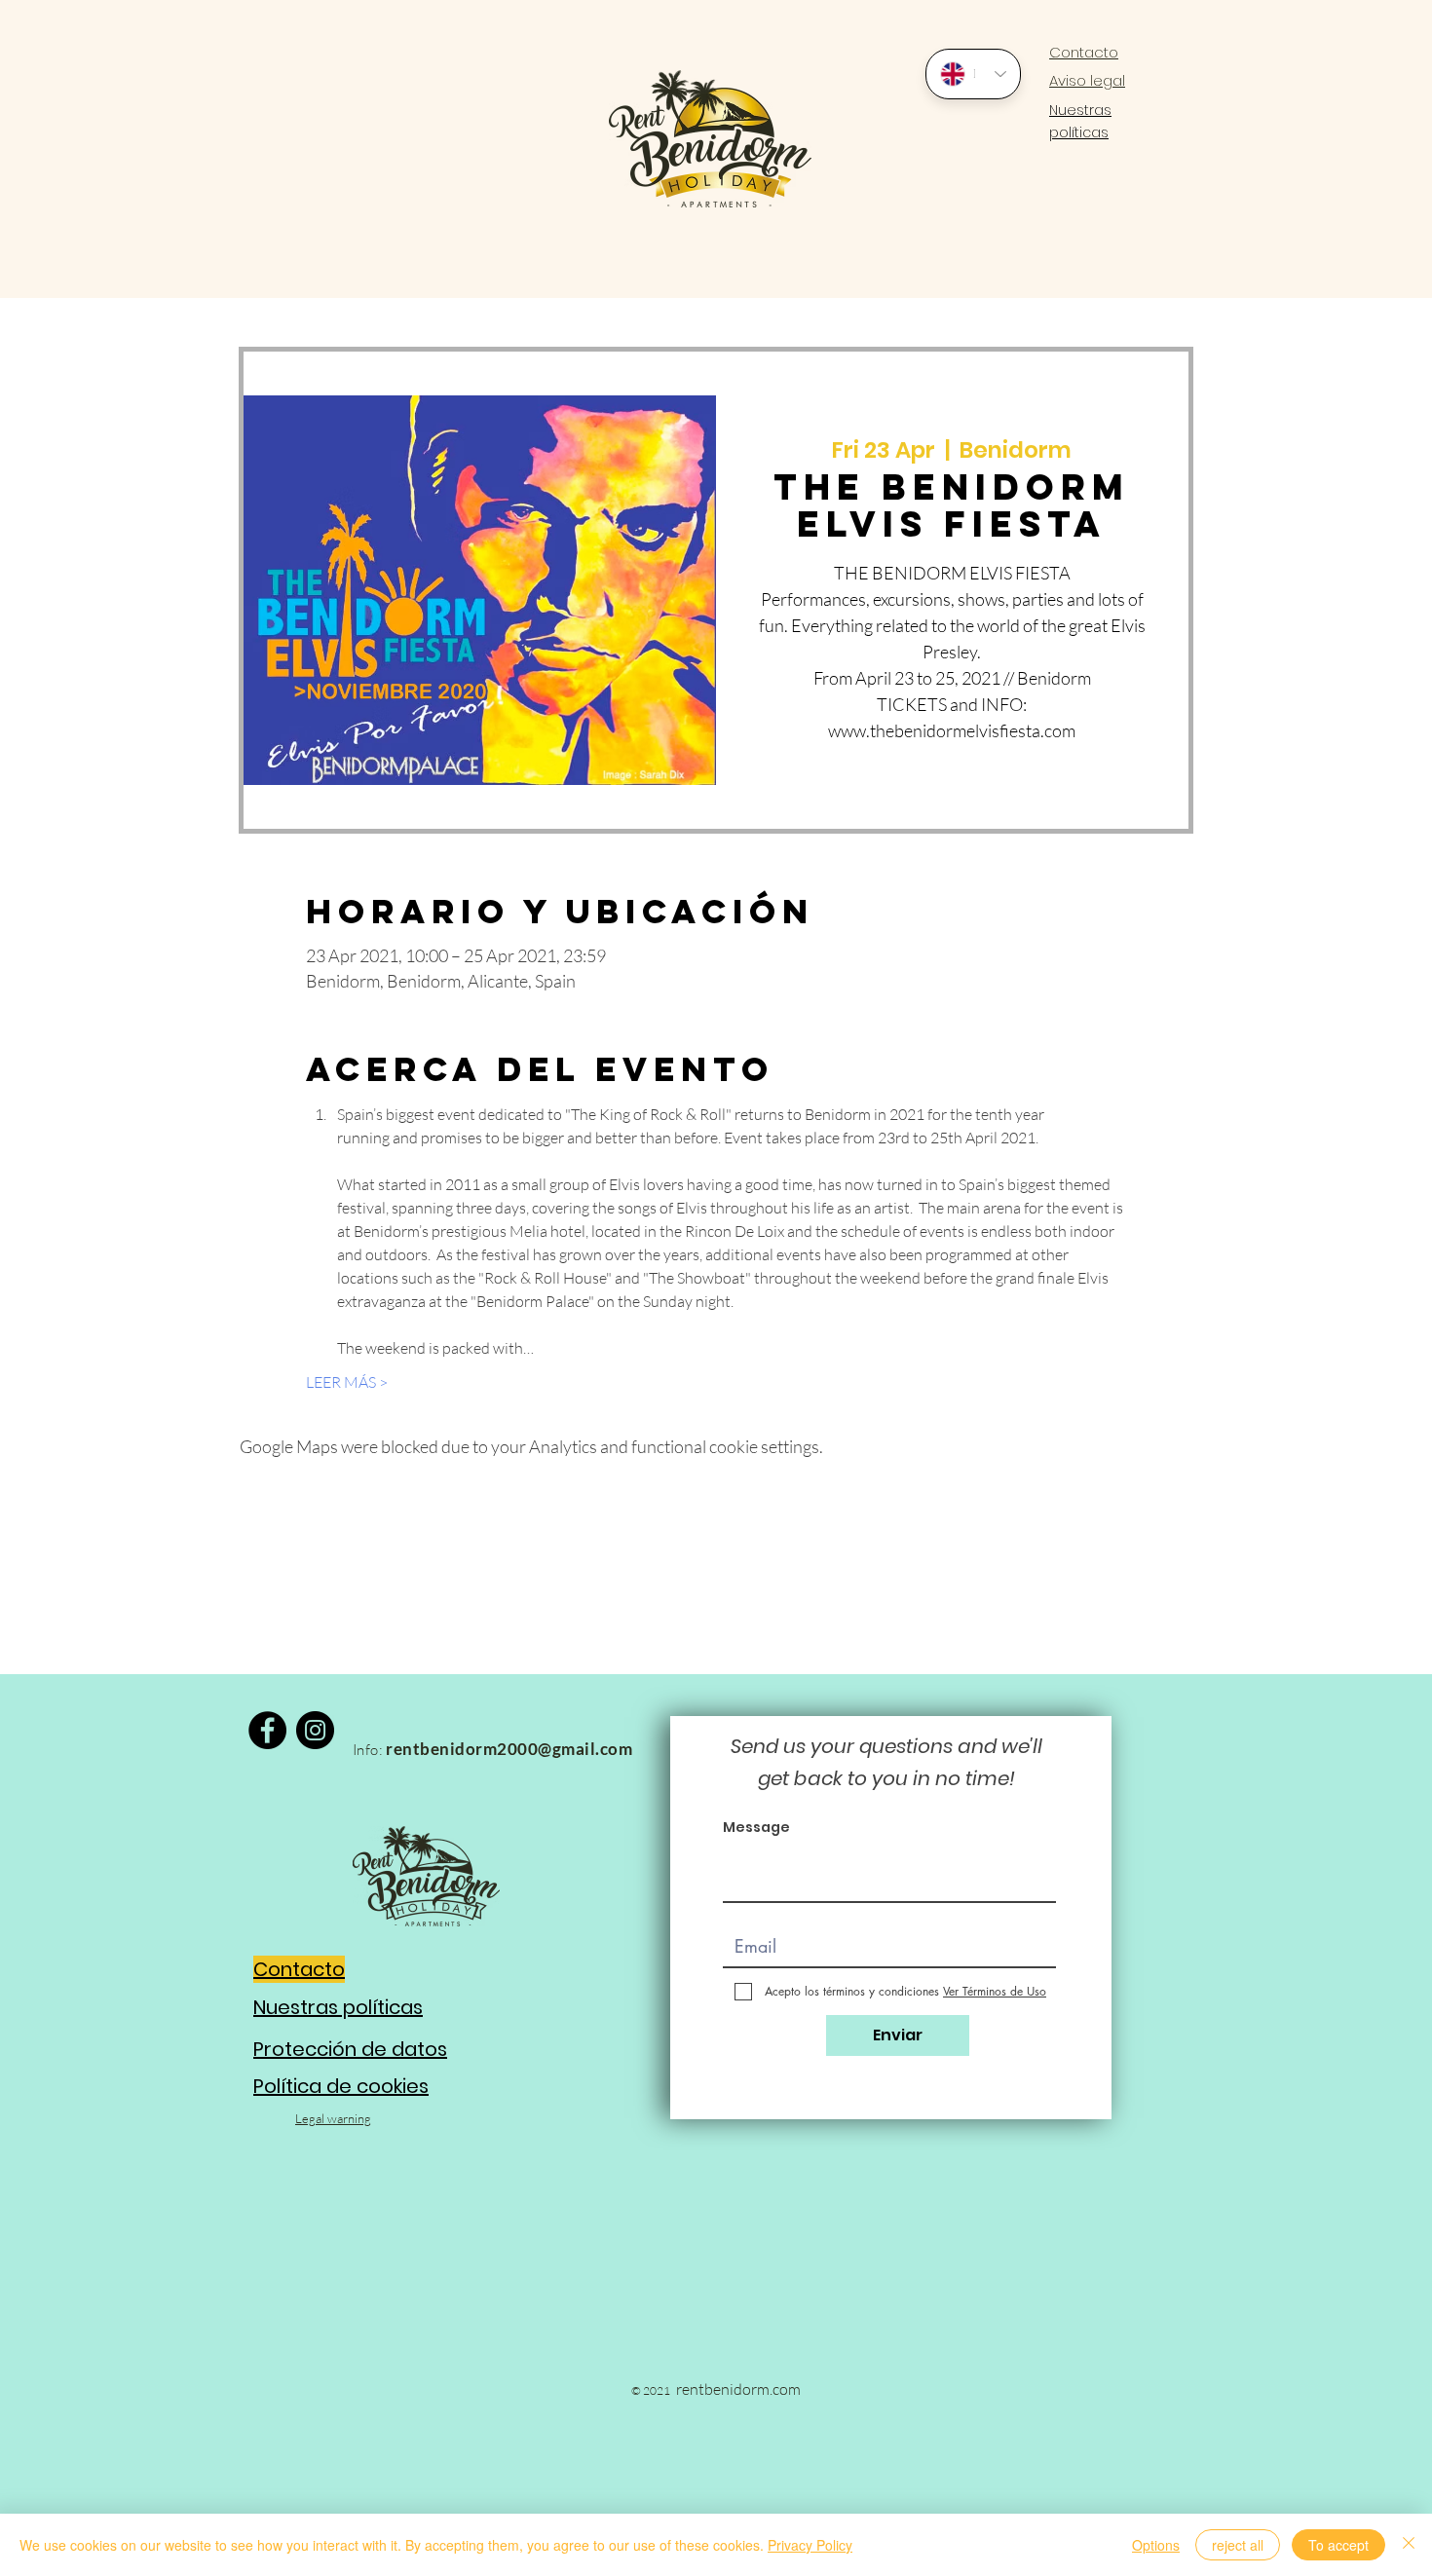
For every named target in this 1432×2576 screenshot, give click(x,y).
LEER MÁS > (347, 1382)
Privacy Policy (810, 2545)
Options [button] (1156, 2545)
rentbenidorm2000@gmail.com (509, 1749)
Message (756, 1827)
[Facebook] (267, 1730)
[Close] (1409, 2545)
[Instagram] (315, 1730)
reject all (1238, 2545)
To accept (1338, 2545)
